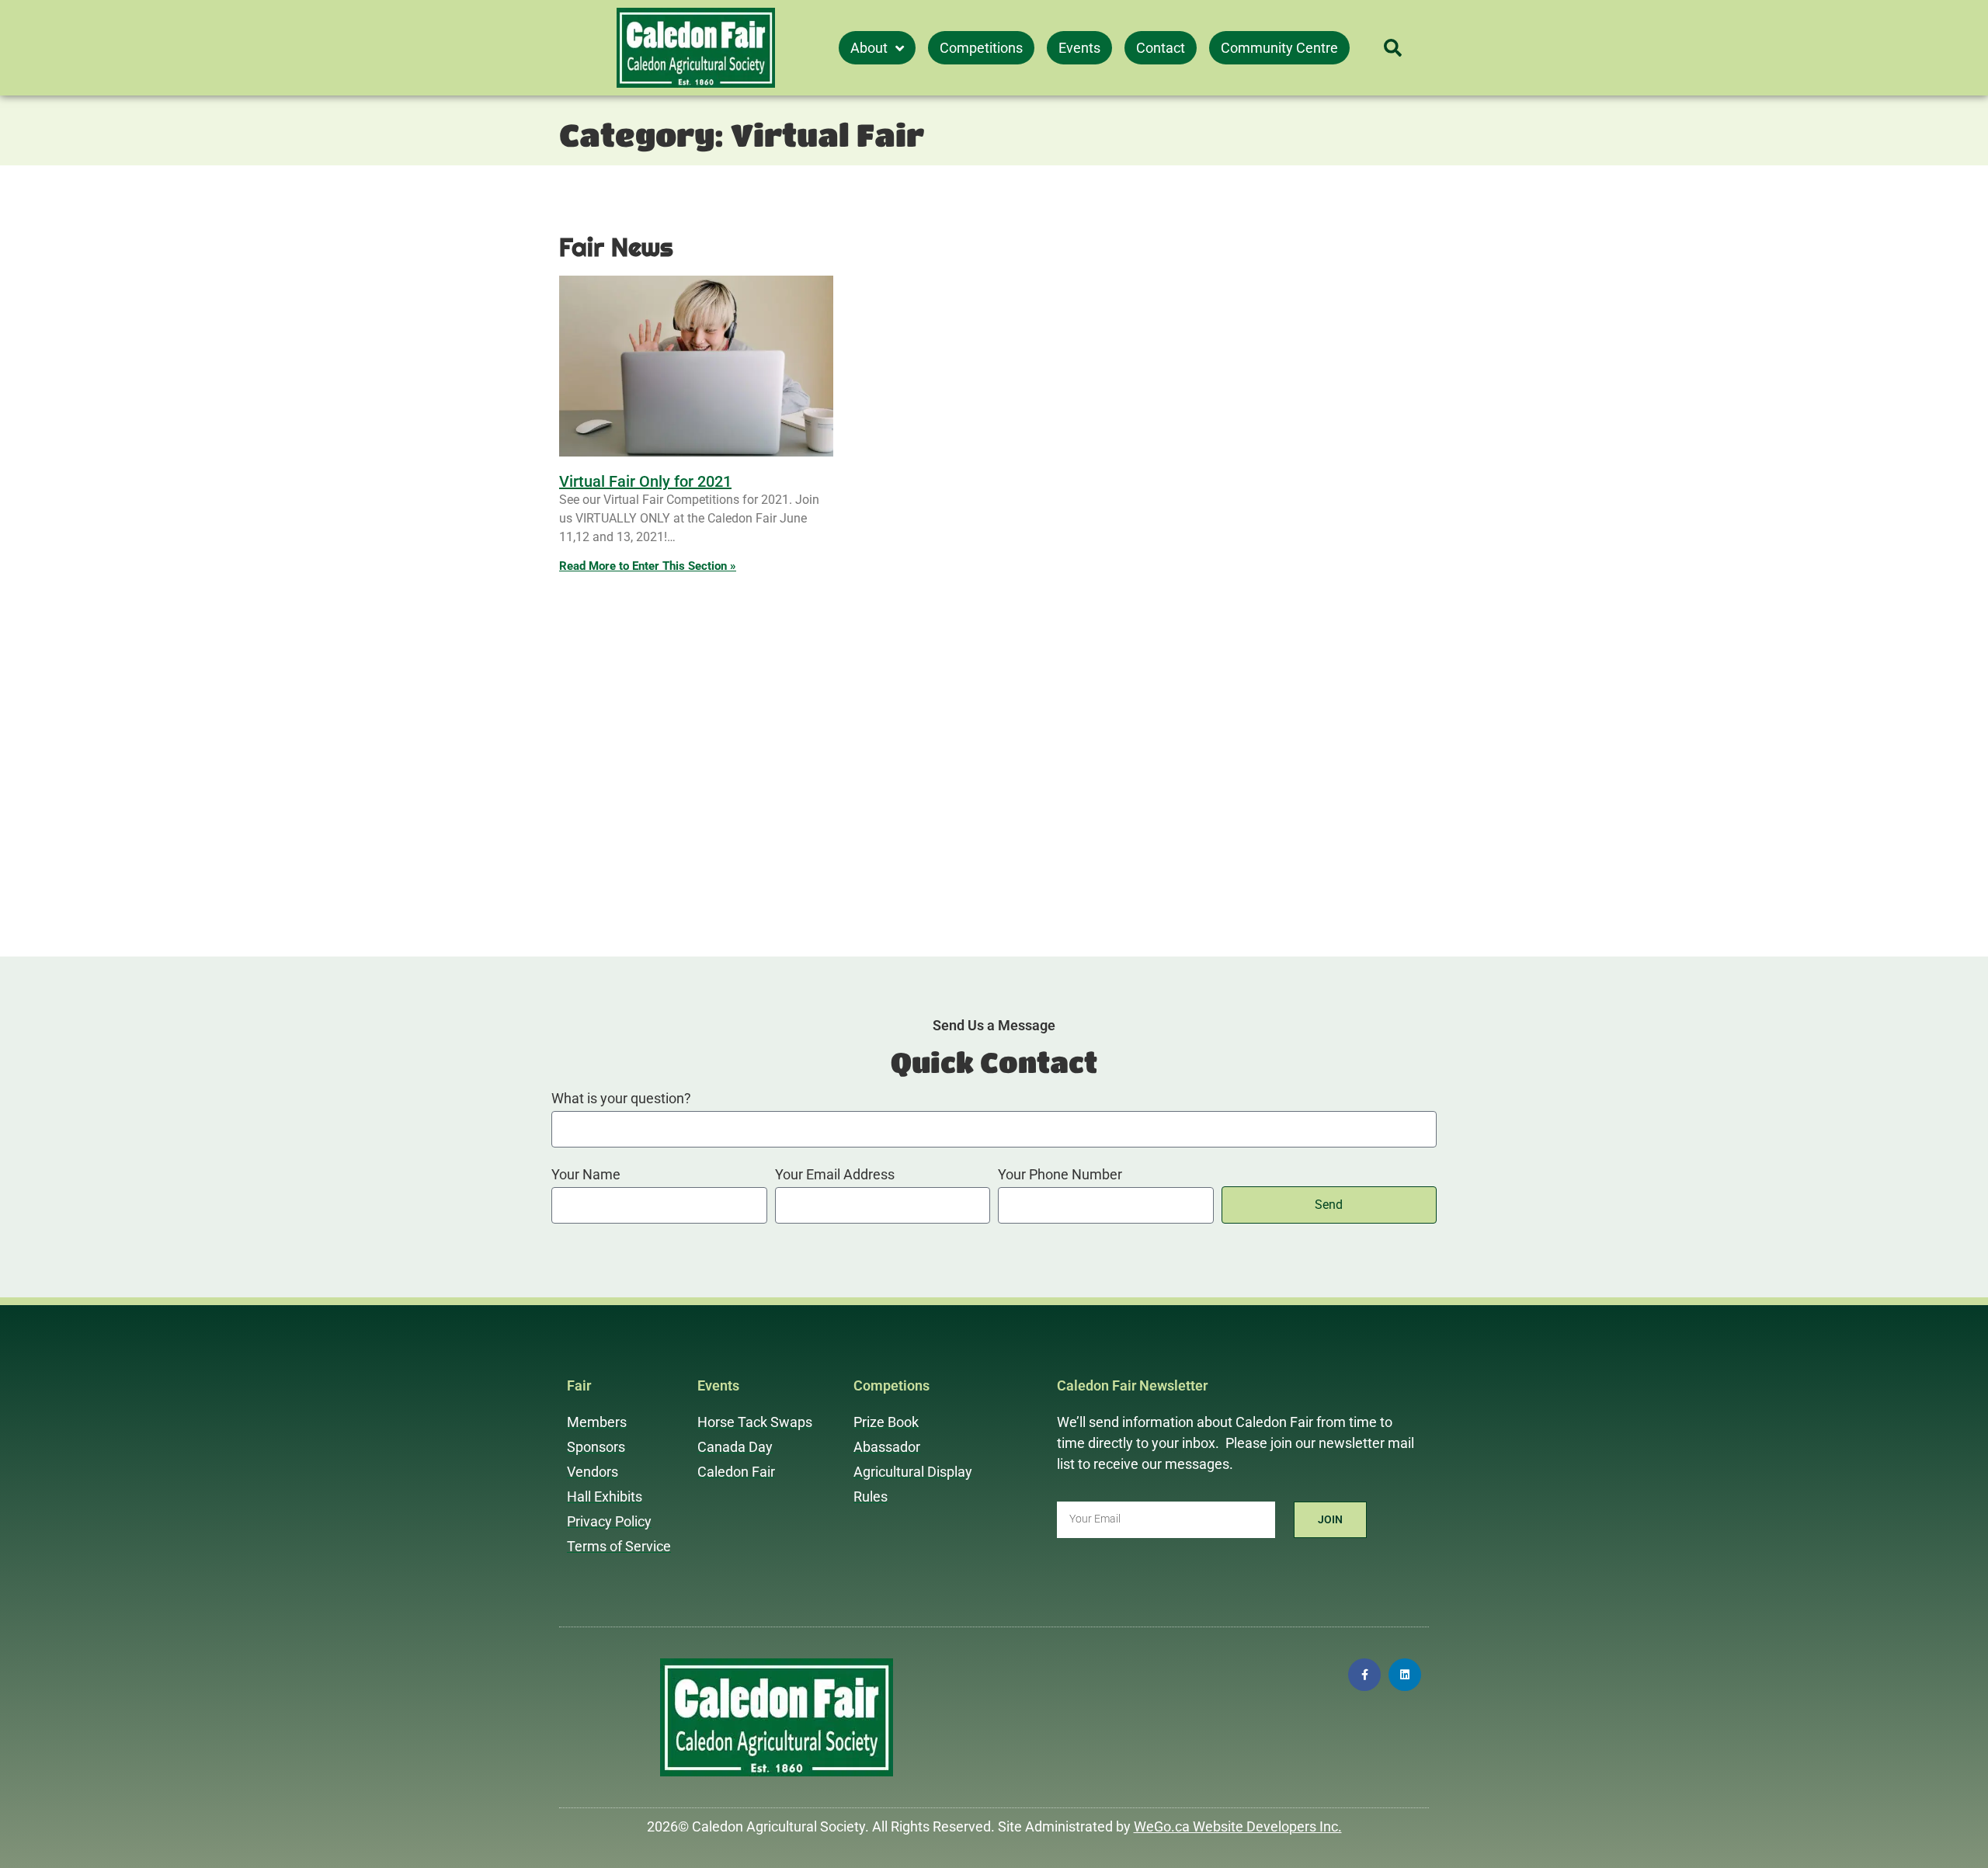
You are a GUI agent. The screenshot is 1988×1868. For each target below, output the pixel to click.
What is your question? (621, 1099)
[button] (1392, 48)
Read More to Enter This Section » (648, 566)
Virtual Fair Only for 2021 (645, 481)
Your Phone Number (1060, 1175)
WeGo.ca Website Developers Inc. (1238, 1826)
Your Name (586, 1175)
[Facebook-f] (1364, 1675)
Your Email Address (835, 1175)
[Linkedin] (1405, 1675)
